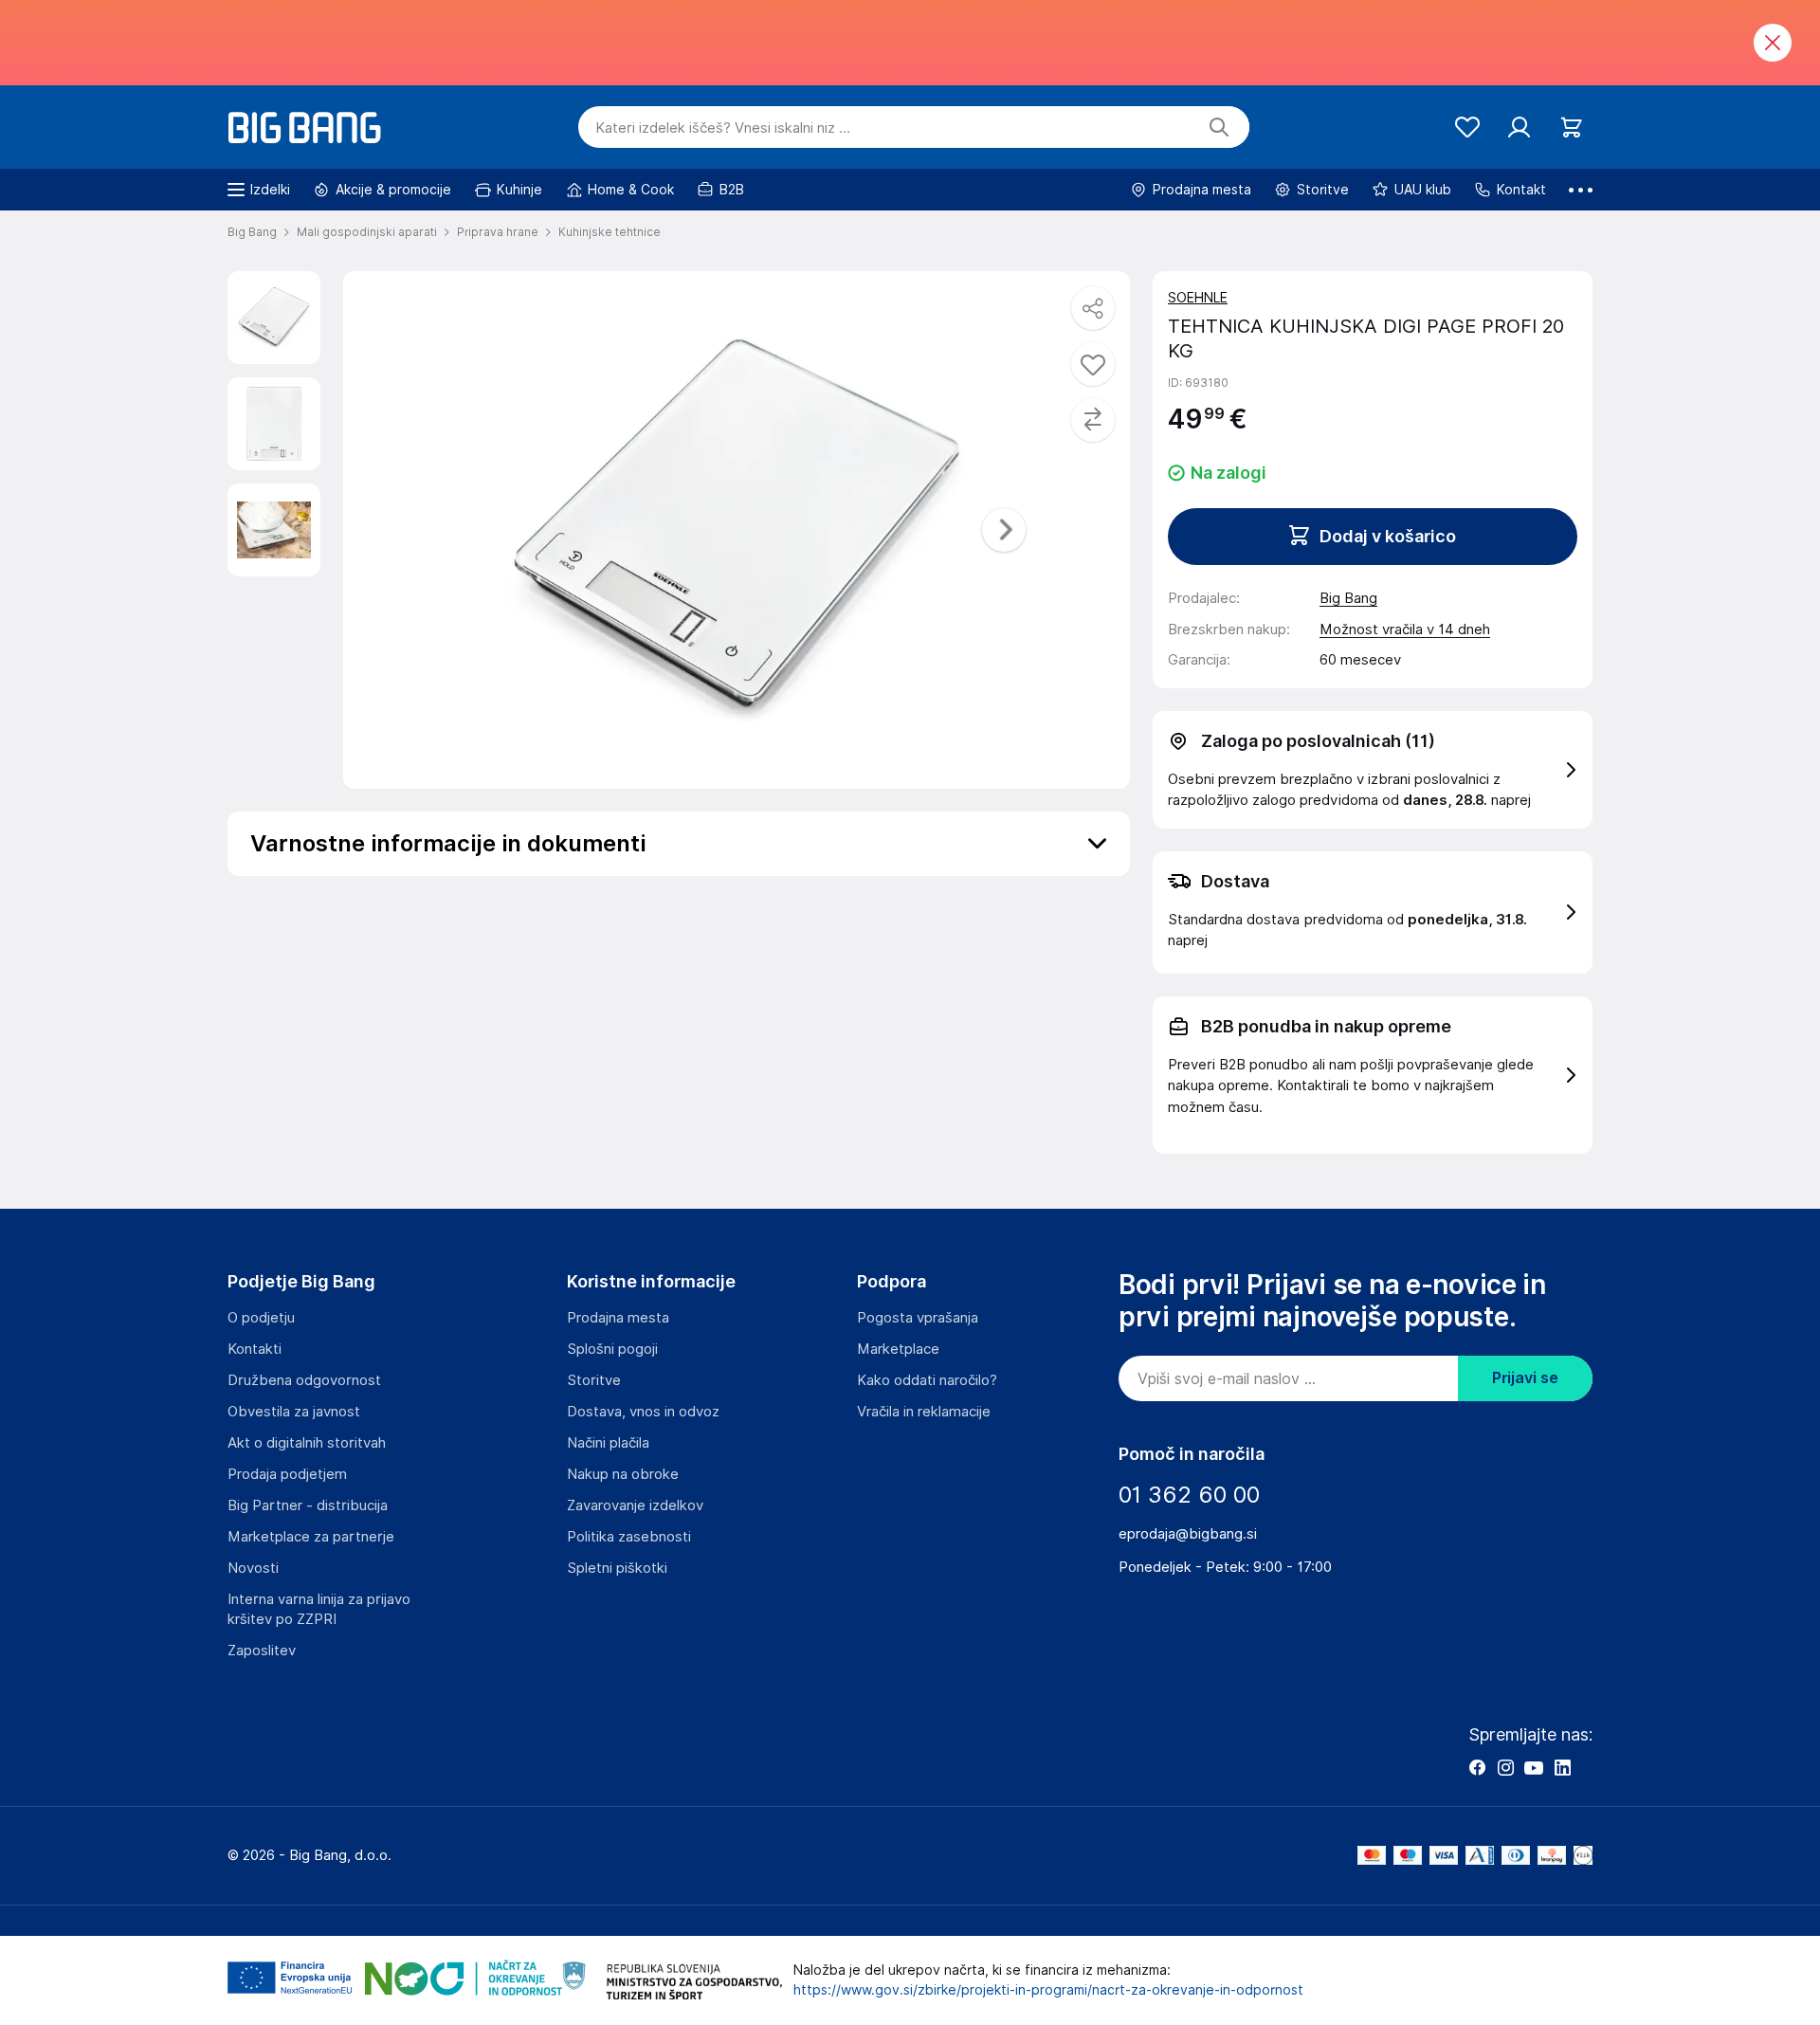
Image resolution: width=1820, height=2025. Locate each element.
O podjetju (261, 1318)
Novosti (253, 1568)
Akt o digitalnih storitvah (307, 1443)
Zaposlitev (262, 1651)
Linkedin (1562, 1767)
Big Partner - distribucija (308, 1505)
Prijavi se (1525, 1378)
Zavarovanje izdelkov (635, 1505)
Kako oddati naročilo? (927, 1380)
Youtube (1534, 1767)
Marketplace (898, 1349)
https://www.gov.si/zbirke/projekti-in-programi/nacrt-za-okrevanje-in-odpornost (1048, 1990)
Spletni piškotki (617, 1568)
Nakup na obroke (623, 1474)
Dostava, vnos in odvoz (643, 1412)
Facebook (1477, 1767)
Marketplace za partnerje (311, 1537)
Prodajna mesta (618, 1318)
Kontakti (255, 1349)
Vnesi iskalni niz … (723, 128)
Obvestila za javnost (294, 1412)
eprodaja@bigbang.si (1188, 1534)
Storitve (594, 1380)
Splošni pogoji (612, 1349)
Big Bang (1348, 598)
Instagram (1505, 1767)
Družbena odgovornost (304, 1380)
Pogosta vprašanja (918, 1318)
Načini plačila (608, 1443)
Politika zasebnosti (629, 1537)
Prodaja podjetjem (287, 1474)
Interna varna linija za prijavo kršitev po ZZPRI (319, 1609)
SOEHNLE (1198, 298)
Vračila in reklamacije (924, 1412)
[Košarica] (1571, 128)
